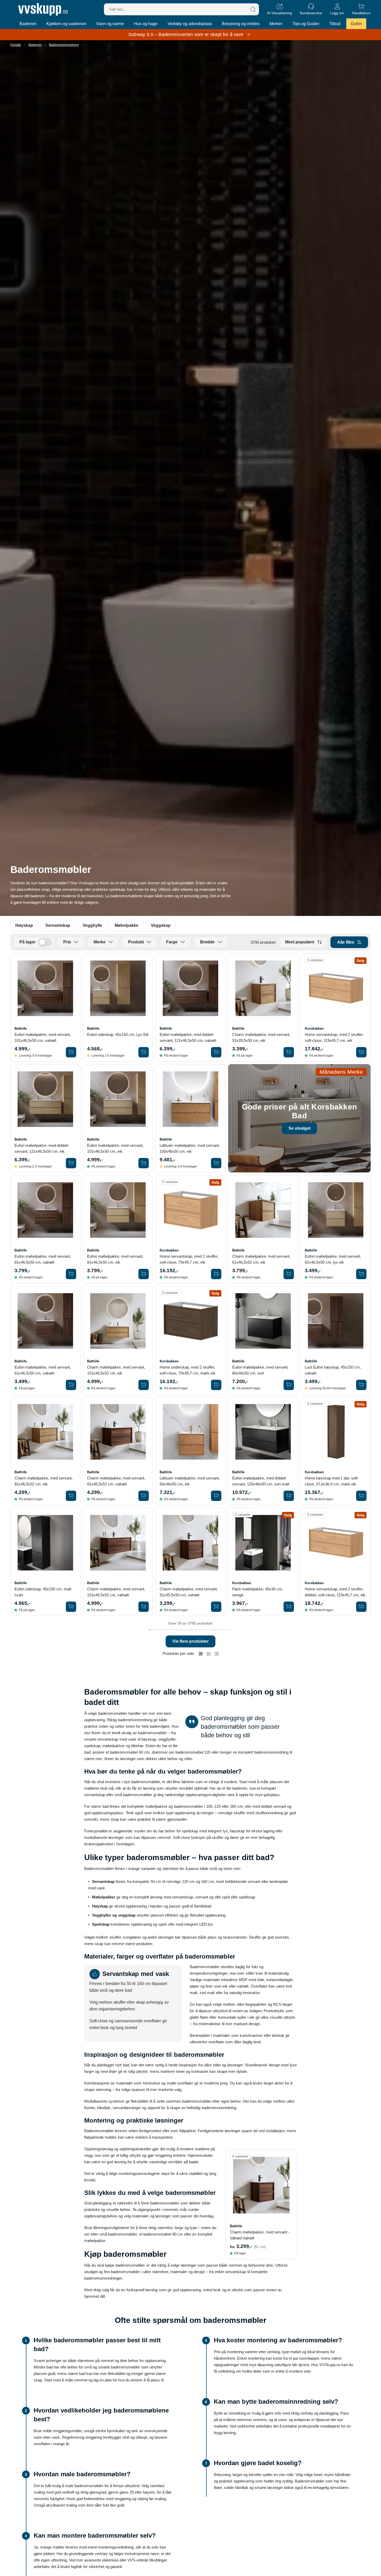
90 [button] (217, 1653)
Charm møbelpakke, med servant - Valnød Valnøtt (260, 2235)
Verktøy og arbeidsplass (190, 24)
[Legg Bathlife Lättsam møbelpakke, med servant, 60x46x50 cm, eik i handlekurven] (216, 1496)
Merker (276, 24)
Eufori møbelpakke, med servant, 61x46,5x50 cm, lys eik (333, 1259)
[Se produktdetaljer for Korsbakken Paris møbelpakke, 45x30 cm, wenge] (263, 1543)
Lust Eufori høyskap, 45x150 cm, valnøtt (333, 1370)
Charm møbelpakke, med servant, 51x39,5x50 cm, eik (261, 1037)
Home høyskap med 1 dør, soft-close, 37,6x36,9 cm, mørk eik (332, 1481)
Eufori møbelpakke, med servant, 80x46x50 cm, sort (260, 1370)
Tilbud (335, 24)
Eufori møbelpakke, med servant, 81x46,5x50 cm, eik (115, 1259)
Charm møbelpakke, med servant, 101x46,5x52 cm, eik (116, 1370)
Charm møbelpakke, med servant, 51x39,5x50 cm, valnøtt (189, 1592)
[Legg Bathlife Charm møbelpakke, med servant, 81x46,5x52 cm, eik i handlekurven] (71, 1496)
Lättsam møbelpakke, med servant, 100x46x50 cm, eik (190, 1148)
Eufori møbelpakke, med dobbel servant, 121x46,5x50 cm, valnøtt (188, 1037)
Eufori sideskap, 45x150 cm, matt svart (43, 1592)
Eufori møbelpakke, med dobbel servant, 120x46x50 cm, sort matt (261, 1481)
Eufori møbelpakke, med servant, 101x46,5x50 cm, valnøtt (43, 1037)
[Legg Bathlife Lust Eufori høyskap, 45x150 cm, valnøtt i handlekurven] (361, 1385)
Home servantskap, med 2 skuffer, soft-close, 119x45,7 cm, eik (334, 1037)
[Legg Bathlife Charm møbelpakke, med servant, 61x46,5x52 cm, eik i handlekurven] (289, 1274)
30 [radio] (201, 1653)
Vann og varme (110, 24)
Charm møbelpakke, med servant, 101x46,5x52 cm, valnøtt (116, 1592)
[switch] (45, 942)
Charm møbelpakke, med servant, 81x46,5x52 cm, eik (44, 1481)
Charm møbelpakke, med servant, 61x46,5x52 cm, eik (261, 1259)
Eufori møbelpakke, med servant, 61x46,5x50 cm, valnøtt (43, 1370)
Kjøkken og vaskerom (66, 24)
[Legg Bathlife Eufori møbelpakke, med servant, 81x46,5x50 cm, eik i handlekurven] (144, 1274)
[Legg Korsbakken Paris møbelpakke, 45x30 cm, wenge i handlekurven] (289, 1607)
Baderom (28, 24)
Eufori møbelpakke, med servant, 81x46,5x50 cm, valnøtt (43, 1259)
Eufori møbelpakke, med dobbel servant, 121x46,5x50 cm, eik (41, 1148)
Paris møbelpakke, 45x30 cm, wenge (258, 1592)
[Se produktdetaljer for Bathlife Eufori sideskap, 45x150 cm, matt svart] (45, 1543)
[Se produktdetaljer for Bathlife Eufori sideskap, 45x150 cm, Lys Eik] (118, 988)
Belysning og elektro (241, 24)
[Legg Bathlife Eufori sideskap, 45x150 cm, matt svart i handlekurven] (71, 1607)
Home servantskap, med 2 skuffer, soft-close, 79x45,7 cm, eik (189, 1259)
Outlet (356, 24)
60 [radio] (209, 1653)
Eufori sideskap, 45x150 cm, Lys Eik (118, 1034)
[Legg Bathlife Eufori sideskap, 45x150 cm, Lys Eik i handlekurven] (144, 1052)
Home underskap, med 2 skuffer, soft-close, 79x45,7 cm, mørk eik (188, 1370)
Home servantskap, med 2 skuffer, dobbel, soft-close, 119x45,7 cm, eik (335, 1592)
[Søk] (253, 9)
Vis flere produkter (190, 1641)
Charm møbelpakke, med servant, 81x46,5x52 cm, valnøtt (116, 1481)
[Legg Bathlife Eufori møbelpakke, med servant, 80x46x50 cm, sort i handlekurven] (289, 1385)
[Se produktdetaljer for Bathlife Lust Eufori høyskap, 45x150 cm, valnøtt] (336, 1321)
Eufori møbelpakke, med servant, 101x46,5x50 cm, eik (115, 1148)
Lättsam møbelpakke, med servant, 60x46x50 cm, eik (190, 1481)
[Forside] (43, 9)
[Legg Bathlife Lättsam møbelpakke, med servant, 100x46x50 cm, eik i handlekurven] (216, 1163)
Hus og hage (146, 24)
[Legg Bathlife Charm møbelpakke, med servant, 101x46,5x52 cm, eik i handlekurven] (144, 1385)
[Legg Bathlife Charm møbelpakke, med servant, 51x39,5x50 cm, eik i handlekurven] (289, 1052)
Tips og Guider (306, 24)
